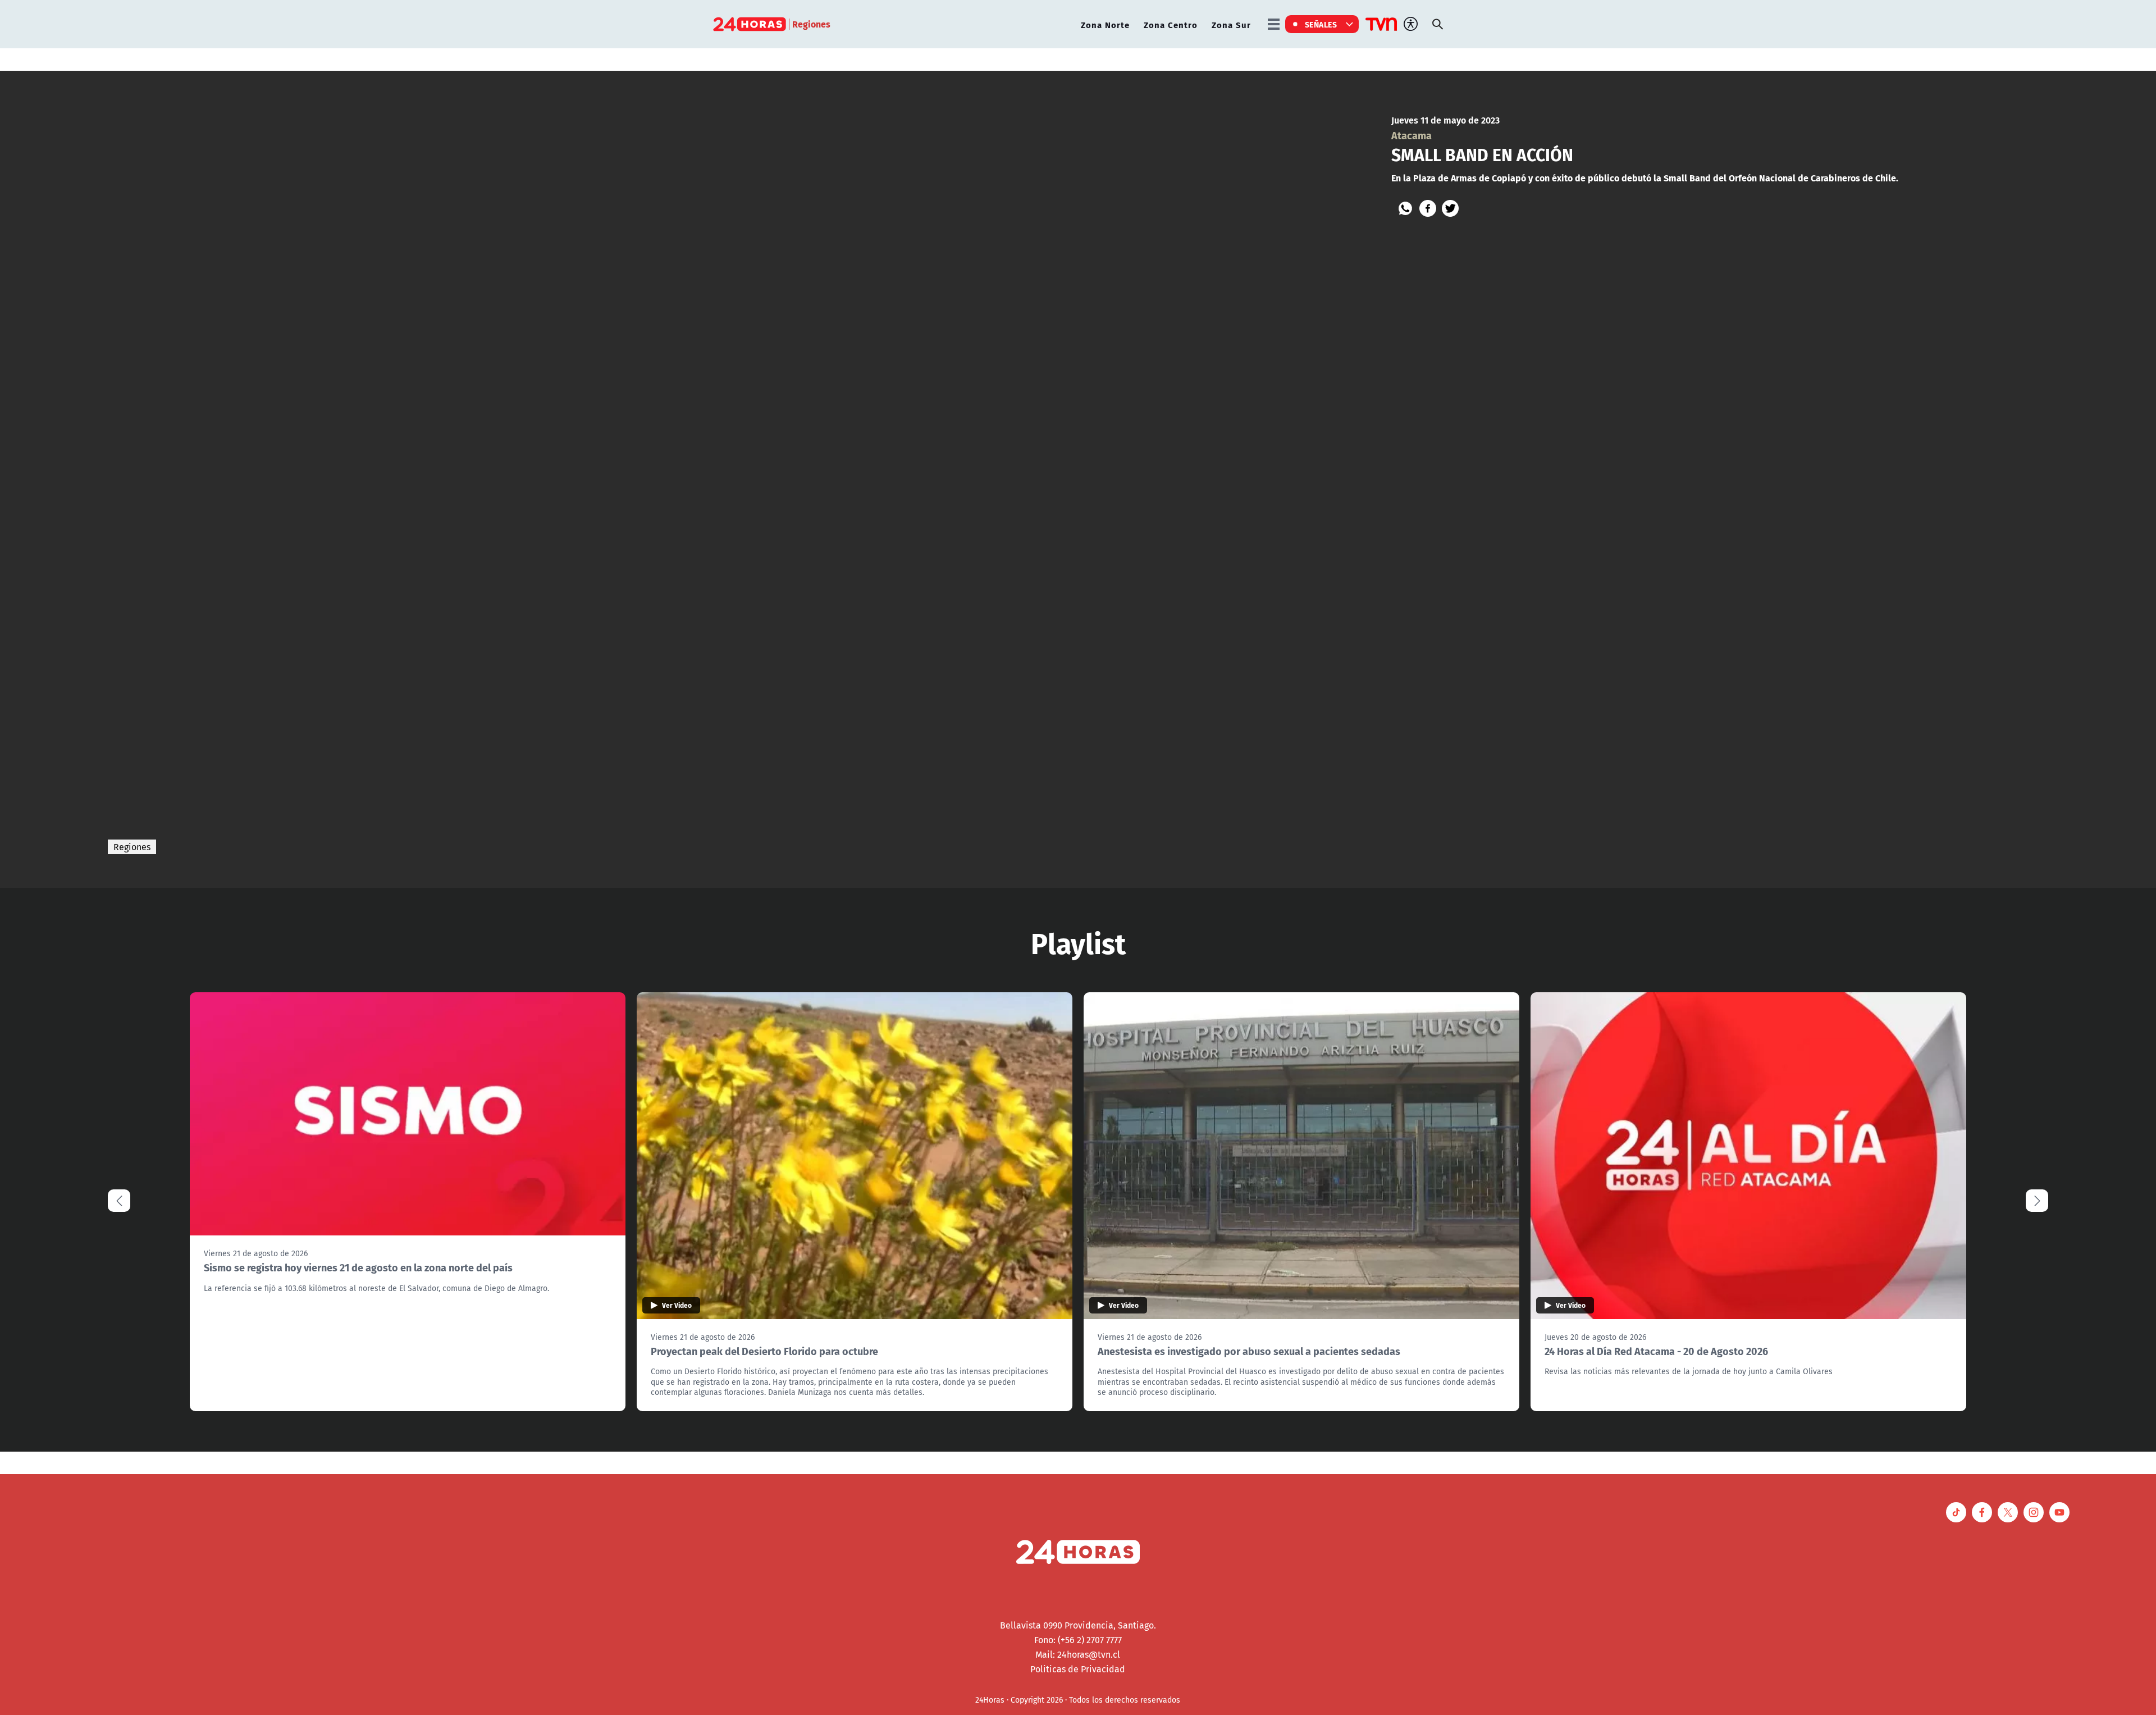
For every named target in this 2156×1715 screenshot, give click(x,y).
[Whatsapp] (1405, 208)
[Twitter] (1450, 208)
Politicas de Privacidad (1078, 1669)
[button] (2037, 1201)
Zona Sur (1231, 24)
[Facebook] (1428, 208)
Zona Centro (1171, 24)
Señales (1321, 24)
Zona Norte (1105, 24)
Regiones (132, 847)
